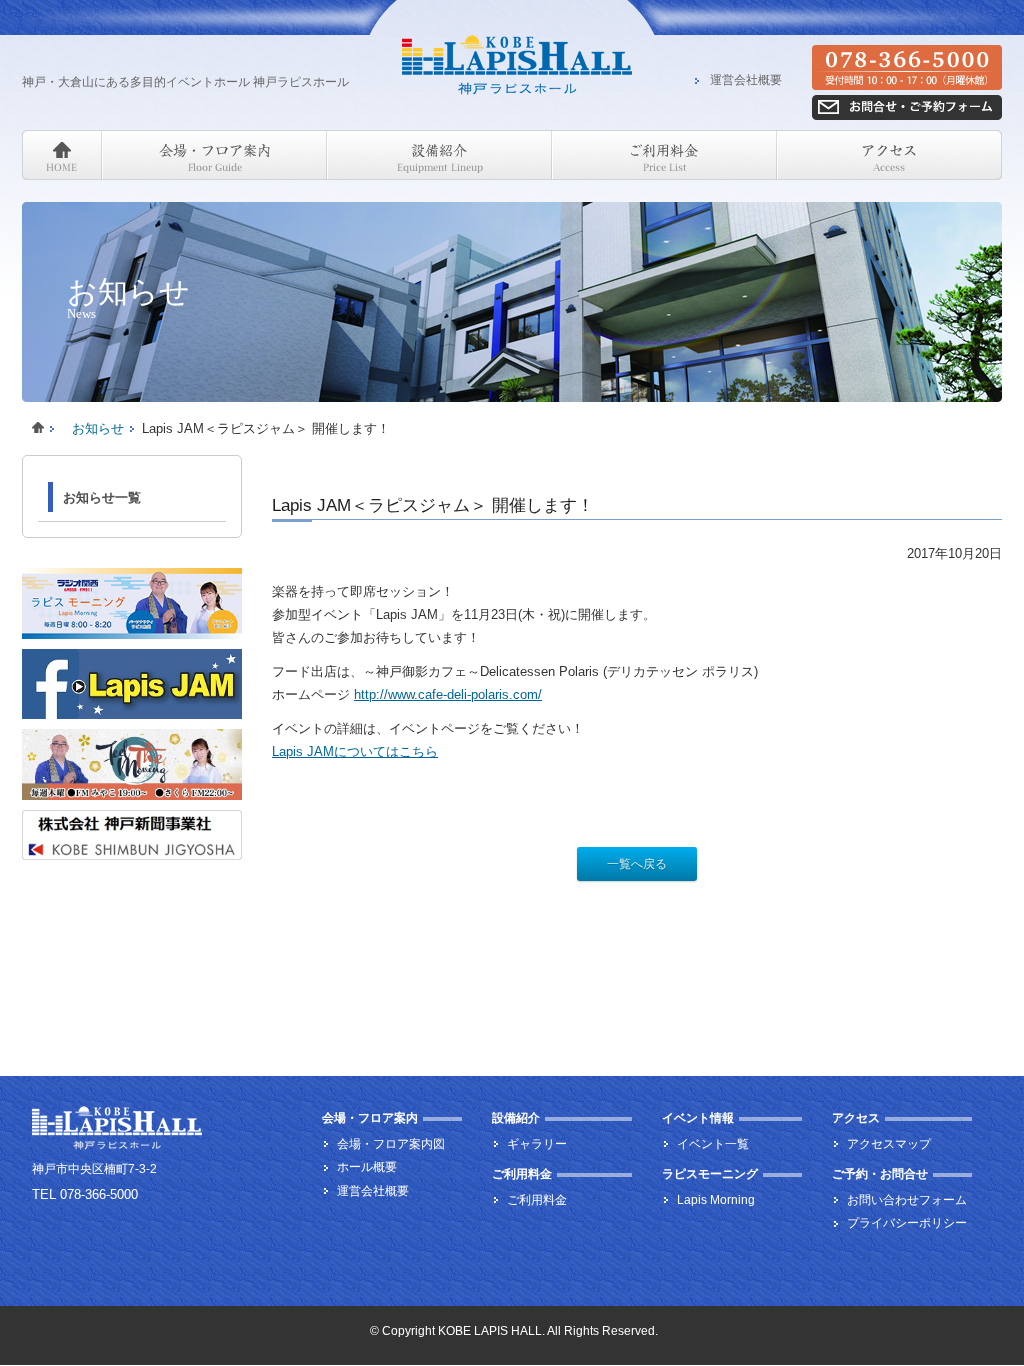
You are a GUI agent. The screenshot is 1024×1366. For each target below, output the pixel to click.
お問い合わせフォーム (907, 1200)
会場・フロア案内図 (391, 1144)
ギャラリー (537, 1144)
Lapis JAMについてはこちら (355, 751)
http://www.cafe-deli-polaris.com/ (448, 694)
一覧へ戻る (637, 864)
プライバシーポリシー (907, 1223)
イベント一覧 (713, 1144)
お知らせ (98, 428)
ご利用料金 (537, 1200)
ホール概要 (367, 1167)
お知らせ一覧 (102, 497)
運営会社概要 (746, 81)
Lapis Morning (716, 1200)
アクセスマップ (889, 1144)
